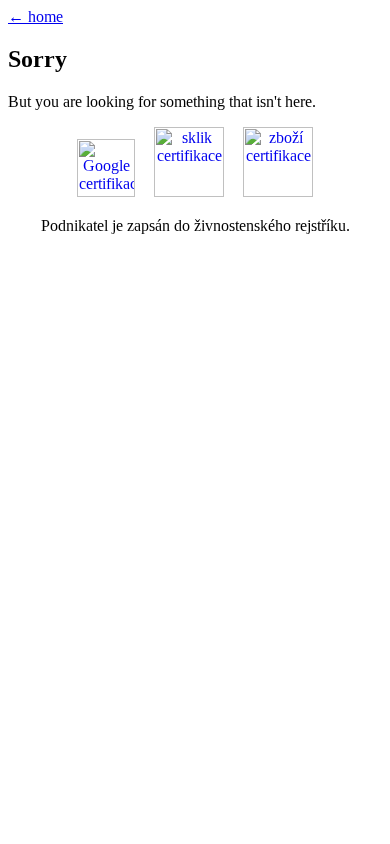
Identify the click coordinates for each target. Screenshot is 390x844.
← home (35, 16)
